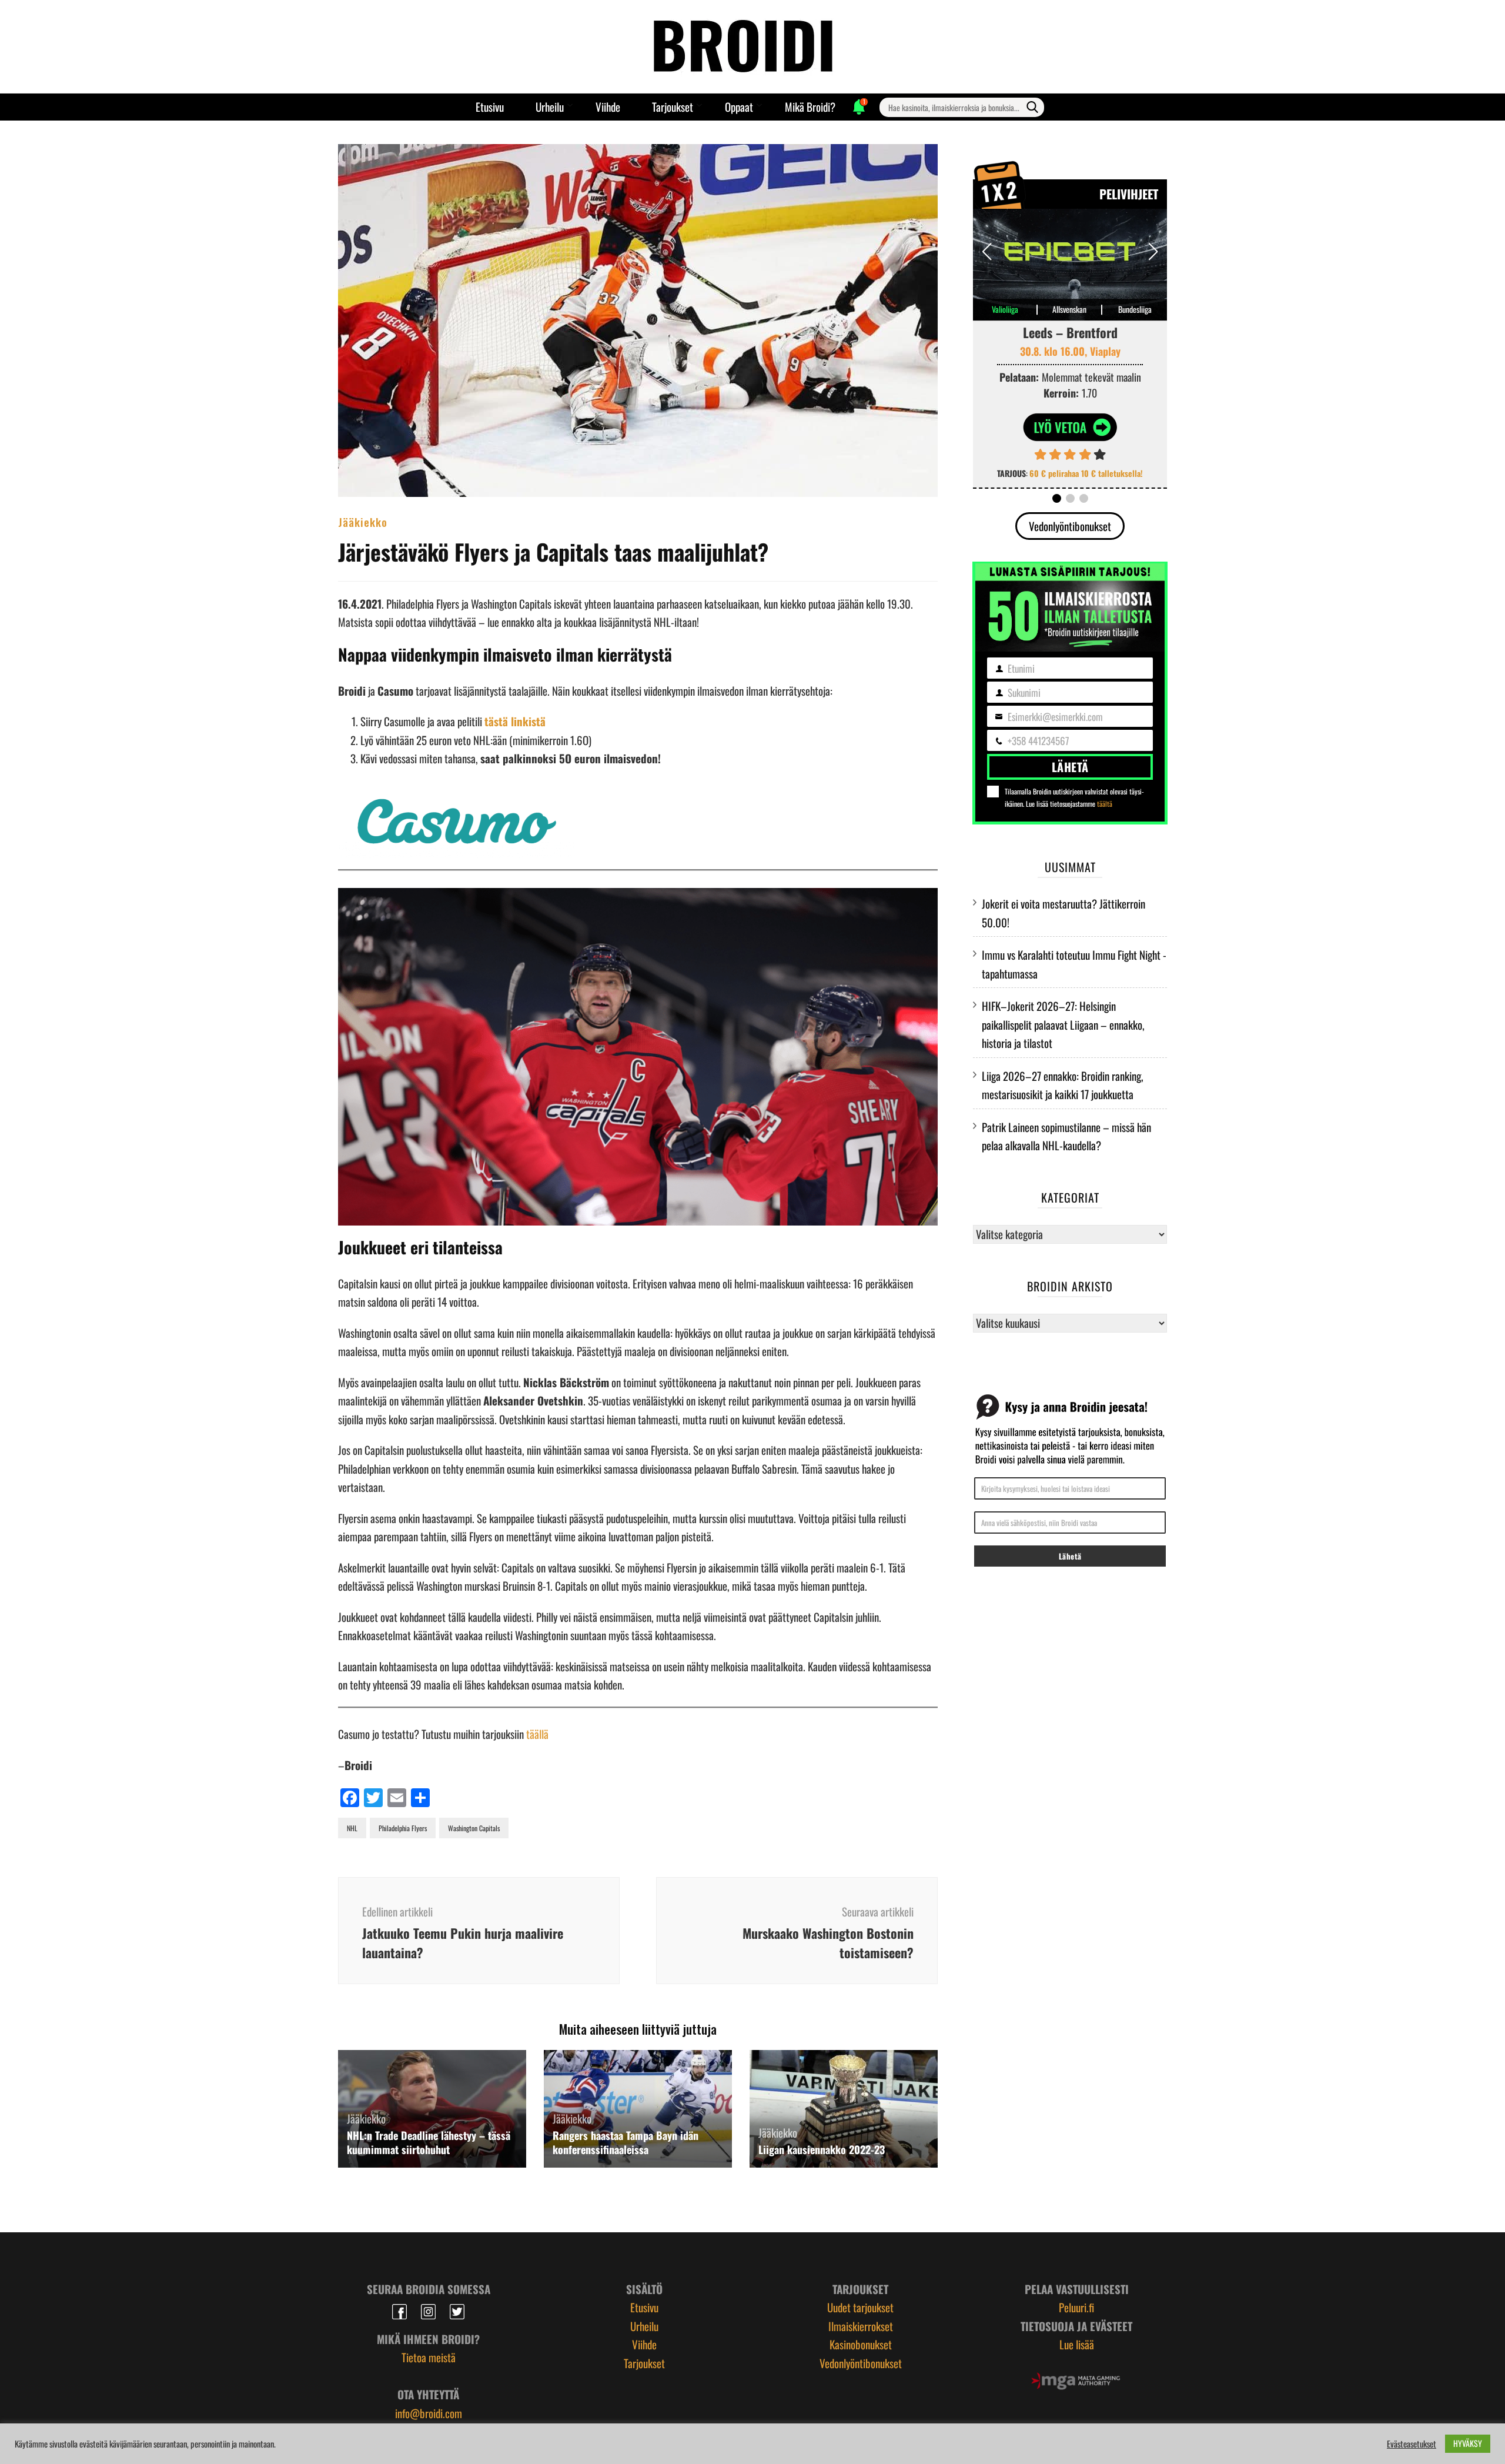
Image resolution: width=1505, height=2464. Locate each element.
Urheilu (550, 106)
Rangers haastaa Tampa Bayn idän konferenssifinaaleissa (626, 2142)
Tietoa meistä (429, 2357)
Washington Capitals (474, 1828)
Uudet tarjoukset (860, 2307)
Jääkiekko (363, 522)
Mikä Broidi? (810, 106)
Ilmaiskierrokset (861, 2326)
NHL (352, 1828)
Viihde (608, 106)
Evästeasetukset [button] (1412, 2444)
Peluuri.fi (1076, 2307)
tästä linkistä (515, 721)
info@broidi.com (429, 2413)
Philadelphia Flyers (403, 1828)
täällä (537, 1734)
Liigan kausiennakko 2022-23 (822, 2149)
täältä (1105, 804)
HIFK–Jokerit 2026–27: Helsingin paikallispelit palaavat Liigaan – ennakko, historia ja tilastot (1063, 1024)
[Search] (1032, 107)
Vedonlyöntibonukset (1070, 526)
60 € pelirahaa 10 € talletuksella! (1086, 473)
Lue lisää (1077, 2344)
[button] (1153, 252)
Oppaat (739, 106)
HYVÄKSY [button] (1468, 2443)
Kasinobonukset (861, 2344)
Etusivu (490, 106)
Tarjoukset (673, 106)
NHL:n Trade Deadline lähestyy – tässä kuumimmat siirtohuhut (429, 2142)
